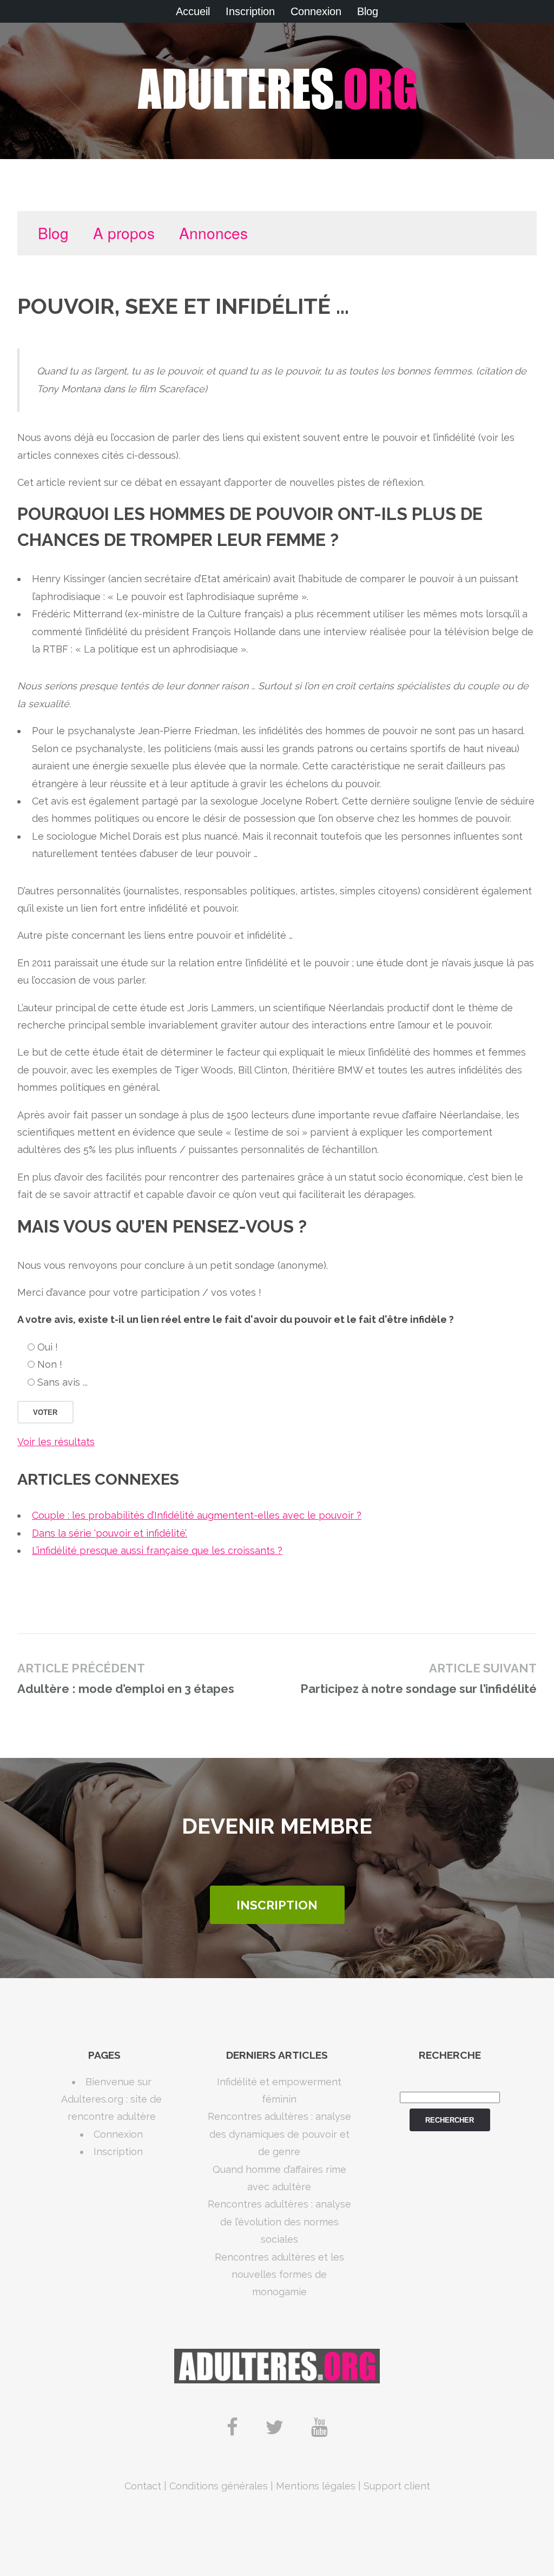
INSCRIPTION (277, 1905)
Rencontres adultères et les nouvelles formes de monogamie (279, 2275)
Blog (368, 11)
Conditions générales (219, 2486)
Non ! (50, 1364)
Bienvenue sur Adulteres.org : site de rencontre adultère (111, 2099)
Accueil (193, 11)
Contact (143, 2486)
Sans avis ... (62, 1382)
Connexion (316, 11)
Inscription (250, 11)
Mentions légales (316, 2486)
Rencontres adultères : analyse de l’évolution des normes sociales (279, 2222)
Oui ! (48, 1347)
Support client (397, 2486)
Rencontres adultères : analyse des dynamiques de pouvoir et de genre (279, 2134)
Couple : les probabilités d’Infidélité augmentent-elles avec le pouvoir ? (197, 1515)
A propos (124, 233)
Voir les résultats (56, 1442)
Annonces (213, 233)
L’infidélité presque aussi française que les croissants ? (157, 1550)
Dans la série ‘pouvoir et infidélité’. (110, 1533)
